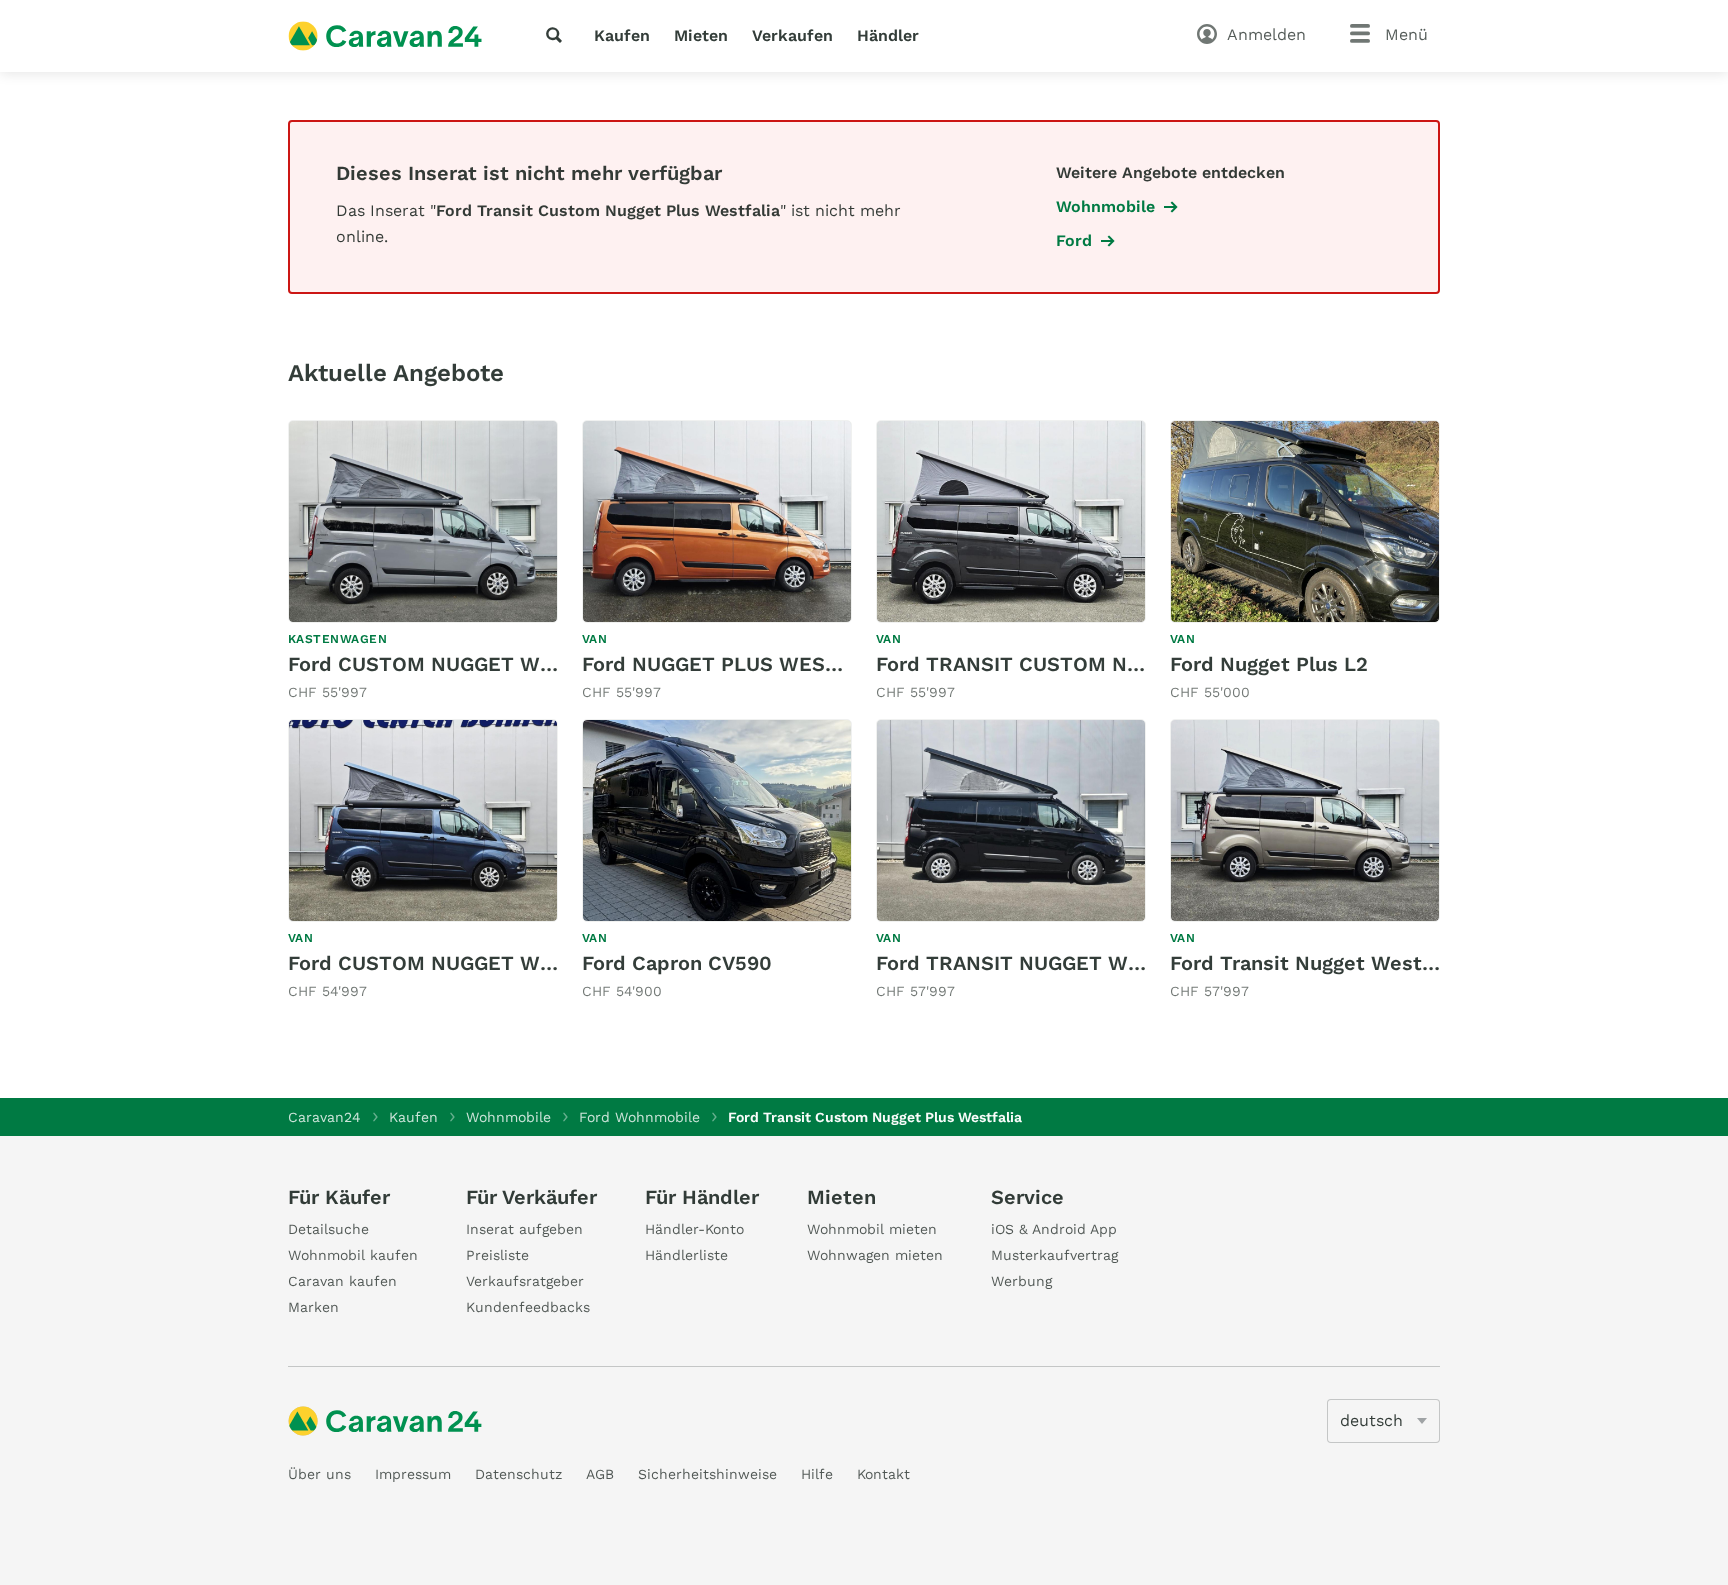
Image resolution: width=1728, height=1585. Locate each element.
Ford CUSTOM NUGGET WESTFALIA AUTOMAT (511, 963)
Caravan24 (324, 1117)
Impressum (413, 1474)
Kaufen (622, 35)
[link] (423, 561)
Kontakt (883, 1474)
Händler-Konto (694, 1229)
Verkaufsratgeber (525, 1281)
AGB (600, 1474)
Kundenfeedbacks (528, 1307)
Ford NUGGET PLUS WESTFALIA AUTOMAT (788, 664)
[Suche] (558, 35)
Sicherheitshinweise (707, 1474)
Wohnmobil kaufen (353, 1255)
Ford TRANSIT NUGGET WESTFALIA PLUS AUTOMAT (1128, 963)
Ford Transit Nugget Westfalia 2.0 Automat (1380, 963)
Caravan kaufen (342, 1281)
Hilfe (817, 1474)
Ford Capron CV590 (677, 963)
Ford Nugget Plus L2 (1269, 664)
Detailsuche (328, 1229)
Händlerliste (686, 1255)
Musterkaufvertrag (1054, 1255)
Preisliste (497, 1255)
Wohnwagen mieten (875, 1255)
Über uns (319, 1474)
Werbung (1021, 1281)
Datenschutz (518, 1474)
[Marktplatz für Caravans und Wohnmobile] (385, 36)
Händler (888, 35)
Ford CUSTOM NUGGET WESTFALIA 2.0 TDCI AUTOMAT (556, 664)
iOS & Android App (1054, 1229)
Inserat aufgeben (524, 1229)
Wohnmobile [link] (1105, 206)
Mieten (701, 35)
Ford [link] (1074, 240)
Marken (313, 1307)
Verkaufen (792, 35)
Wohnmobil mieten (872, 1229)
